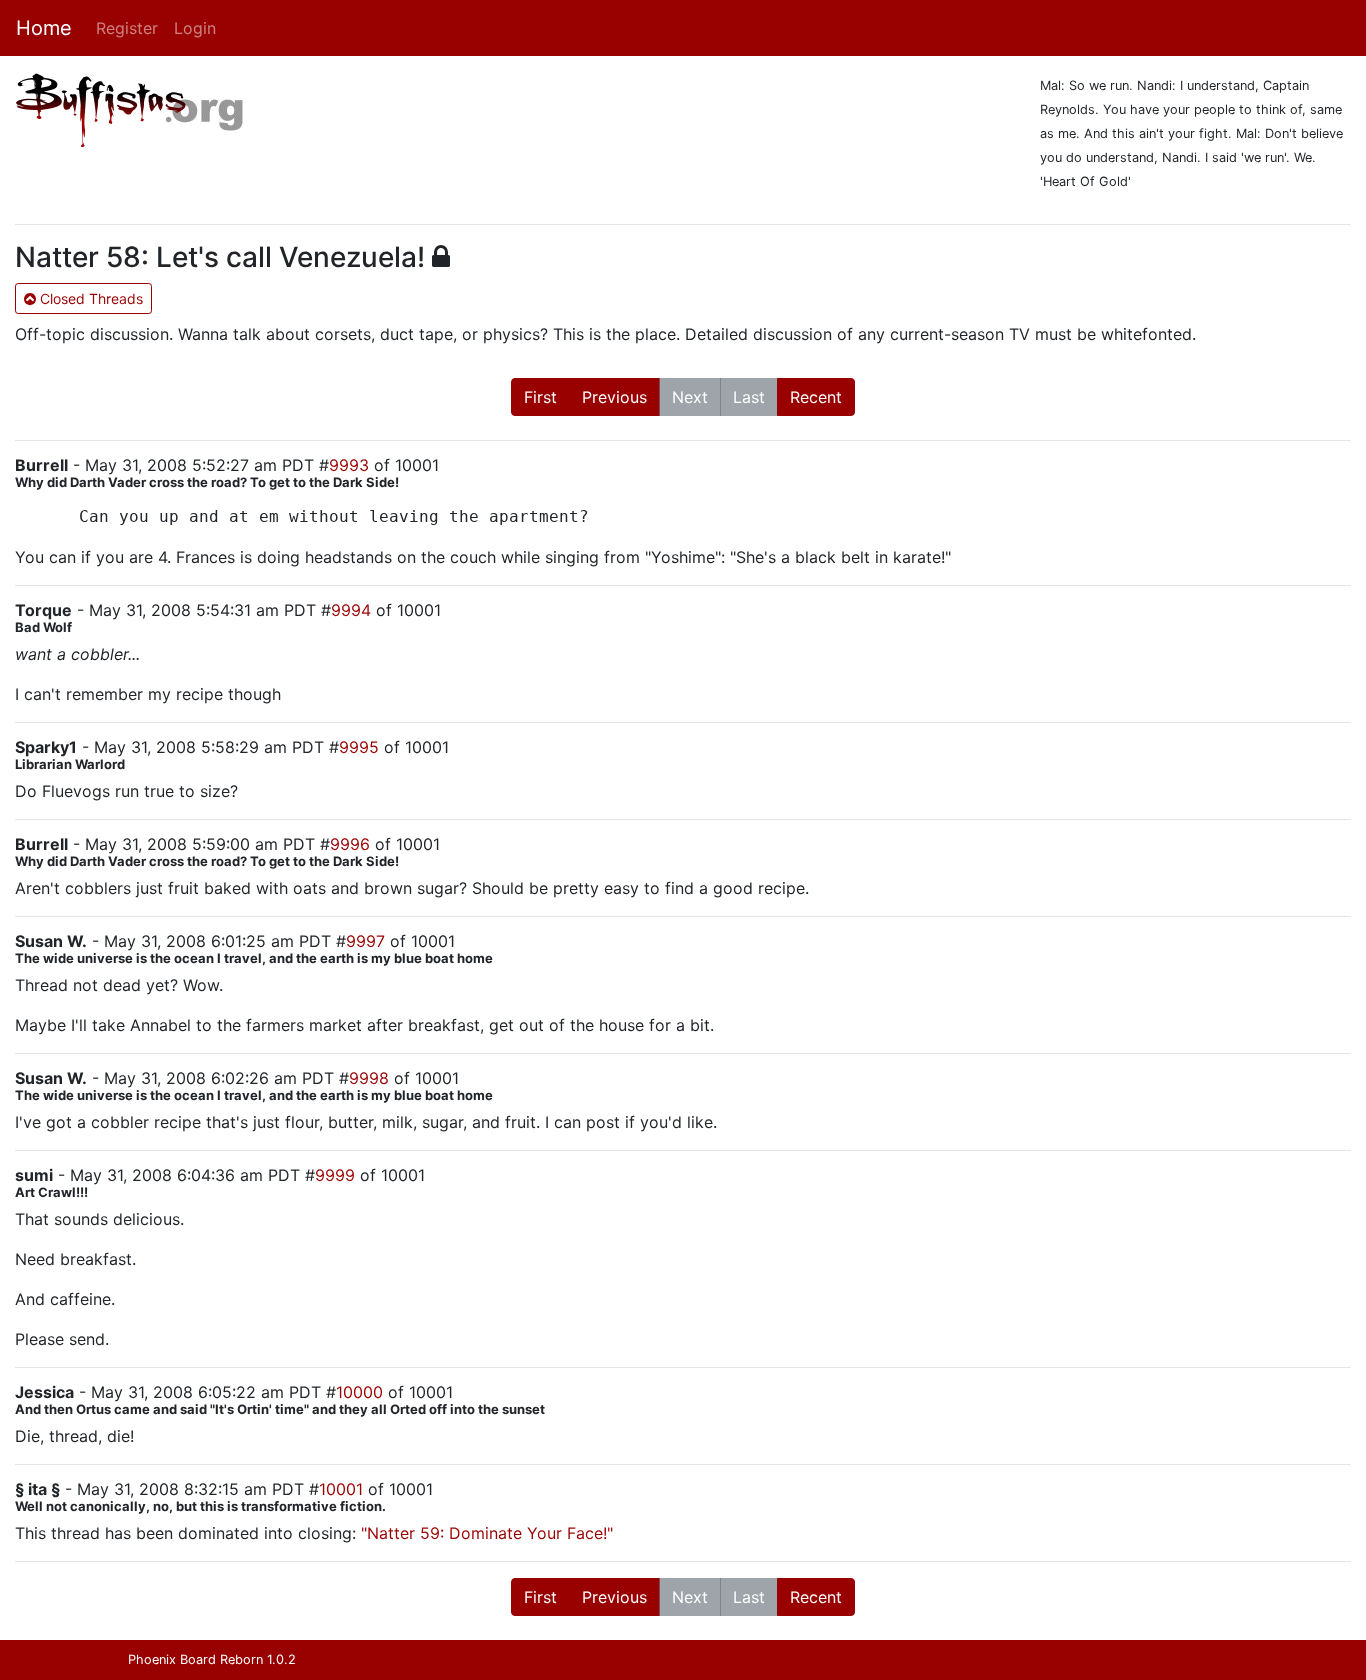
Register (127, 28)
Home (44, 28)
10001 (341, 1489)
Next (690, 397)
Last (749, 397)
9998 (369, 1078)
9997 (365, 941)
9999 (335, 1175)
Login (195, 28)
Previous (614, 397)
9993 (349, 465)
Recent (816, 397)
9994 (351, 610)
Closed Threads (89, 298)
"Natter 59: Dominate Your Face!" (487, 1533)
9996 (350, 844)
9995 (359, 747)
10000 (359, 1392)
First (540, 397)
